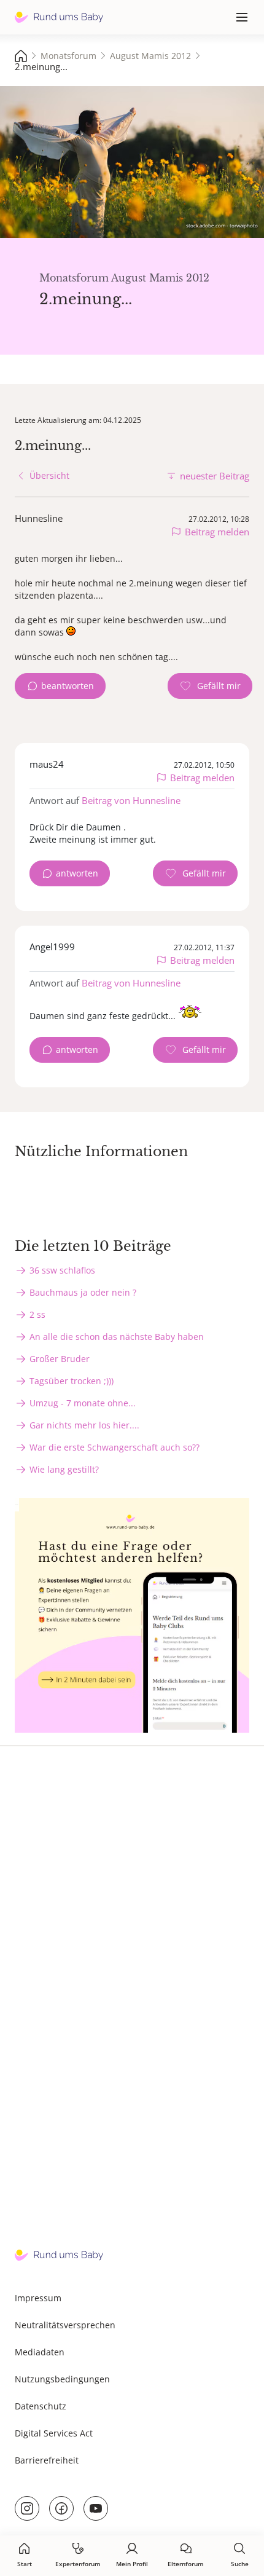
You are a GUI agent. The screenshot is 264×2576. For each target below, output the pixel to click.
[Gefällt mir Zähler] (210, 686)
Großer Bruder (60, 1359)
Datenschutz (41, 2406)
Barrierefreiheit (47, 2460)
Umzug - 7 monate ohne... (83, 1403)
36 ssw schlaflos (62, 1270)
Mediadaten (40, 2352)
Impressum (38, 2298)
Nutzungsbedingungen (62, 2379)
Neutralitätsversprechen (65, 2325)
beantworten (68, 686)
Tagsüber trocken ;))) (72, 1381)
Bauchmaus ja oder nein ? (83, 1292)
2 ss (37, 1314)
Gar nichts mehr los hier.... (84, 1425)
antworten (77, 873)
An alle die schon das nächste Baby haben (117, 1337)
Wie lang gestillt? (64, 1469)
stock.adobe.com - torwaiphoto (222, 225)
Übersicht (49, 475)
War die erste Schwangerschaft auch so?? (115, 1447)
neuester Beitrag (215, 476)
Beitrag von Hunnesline (131, 800)
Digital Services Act (54, 2433)
